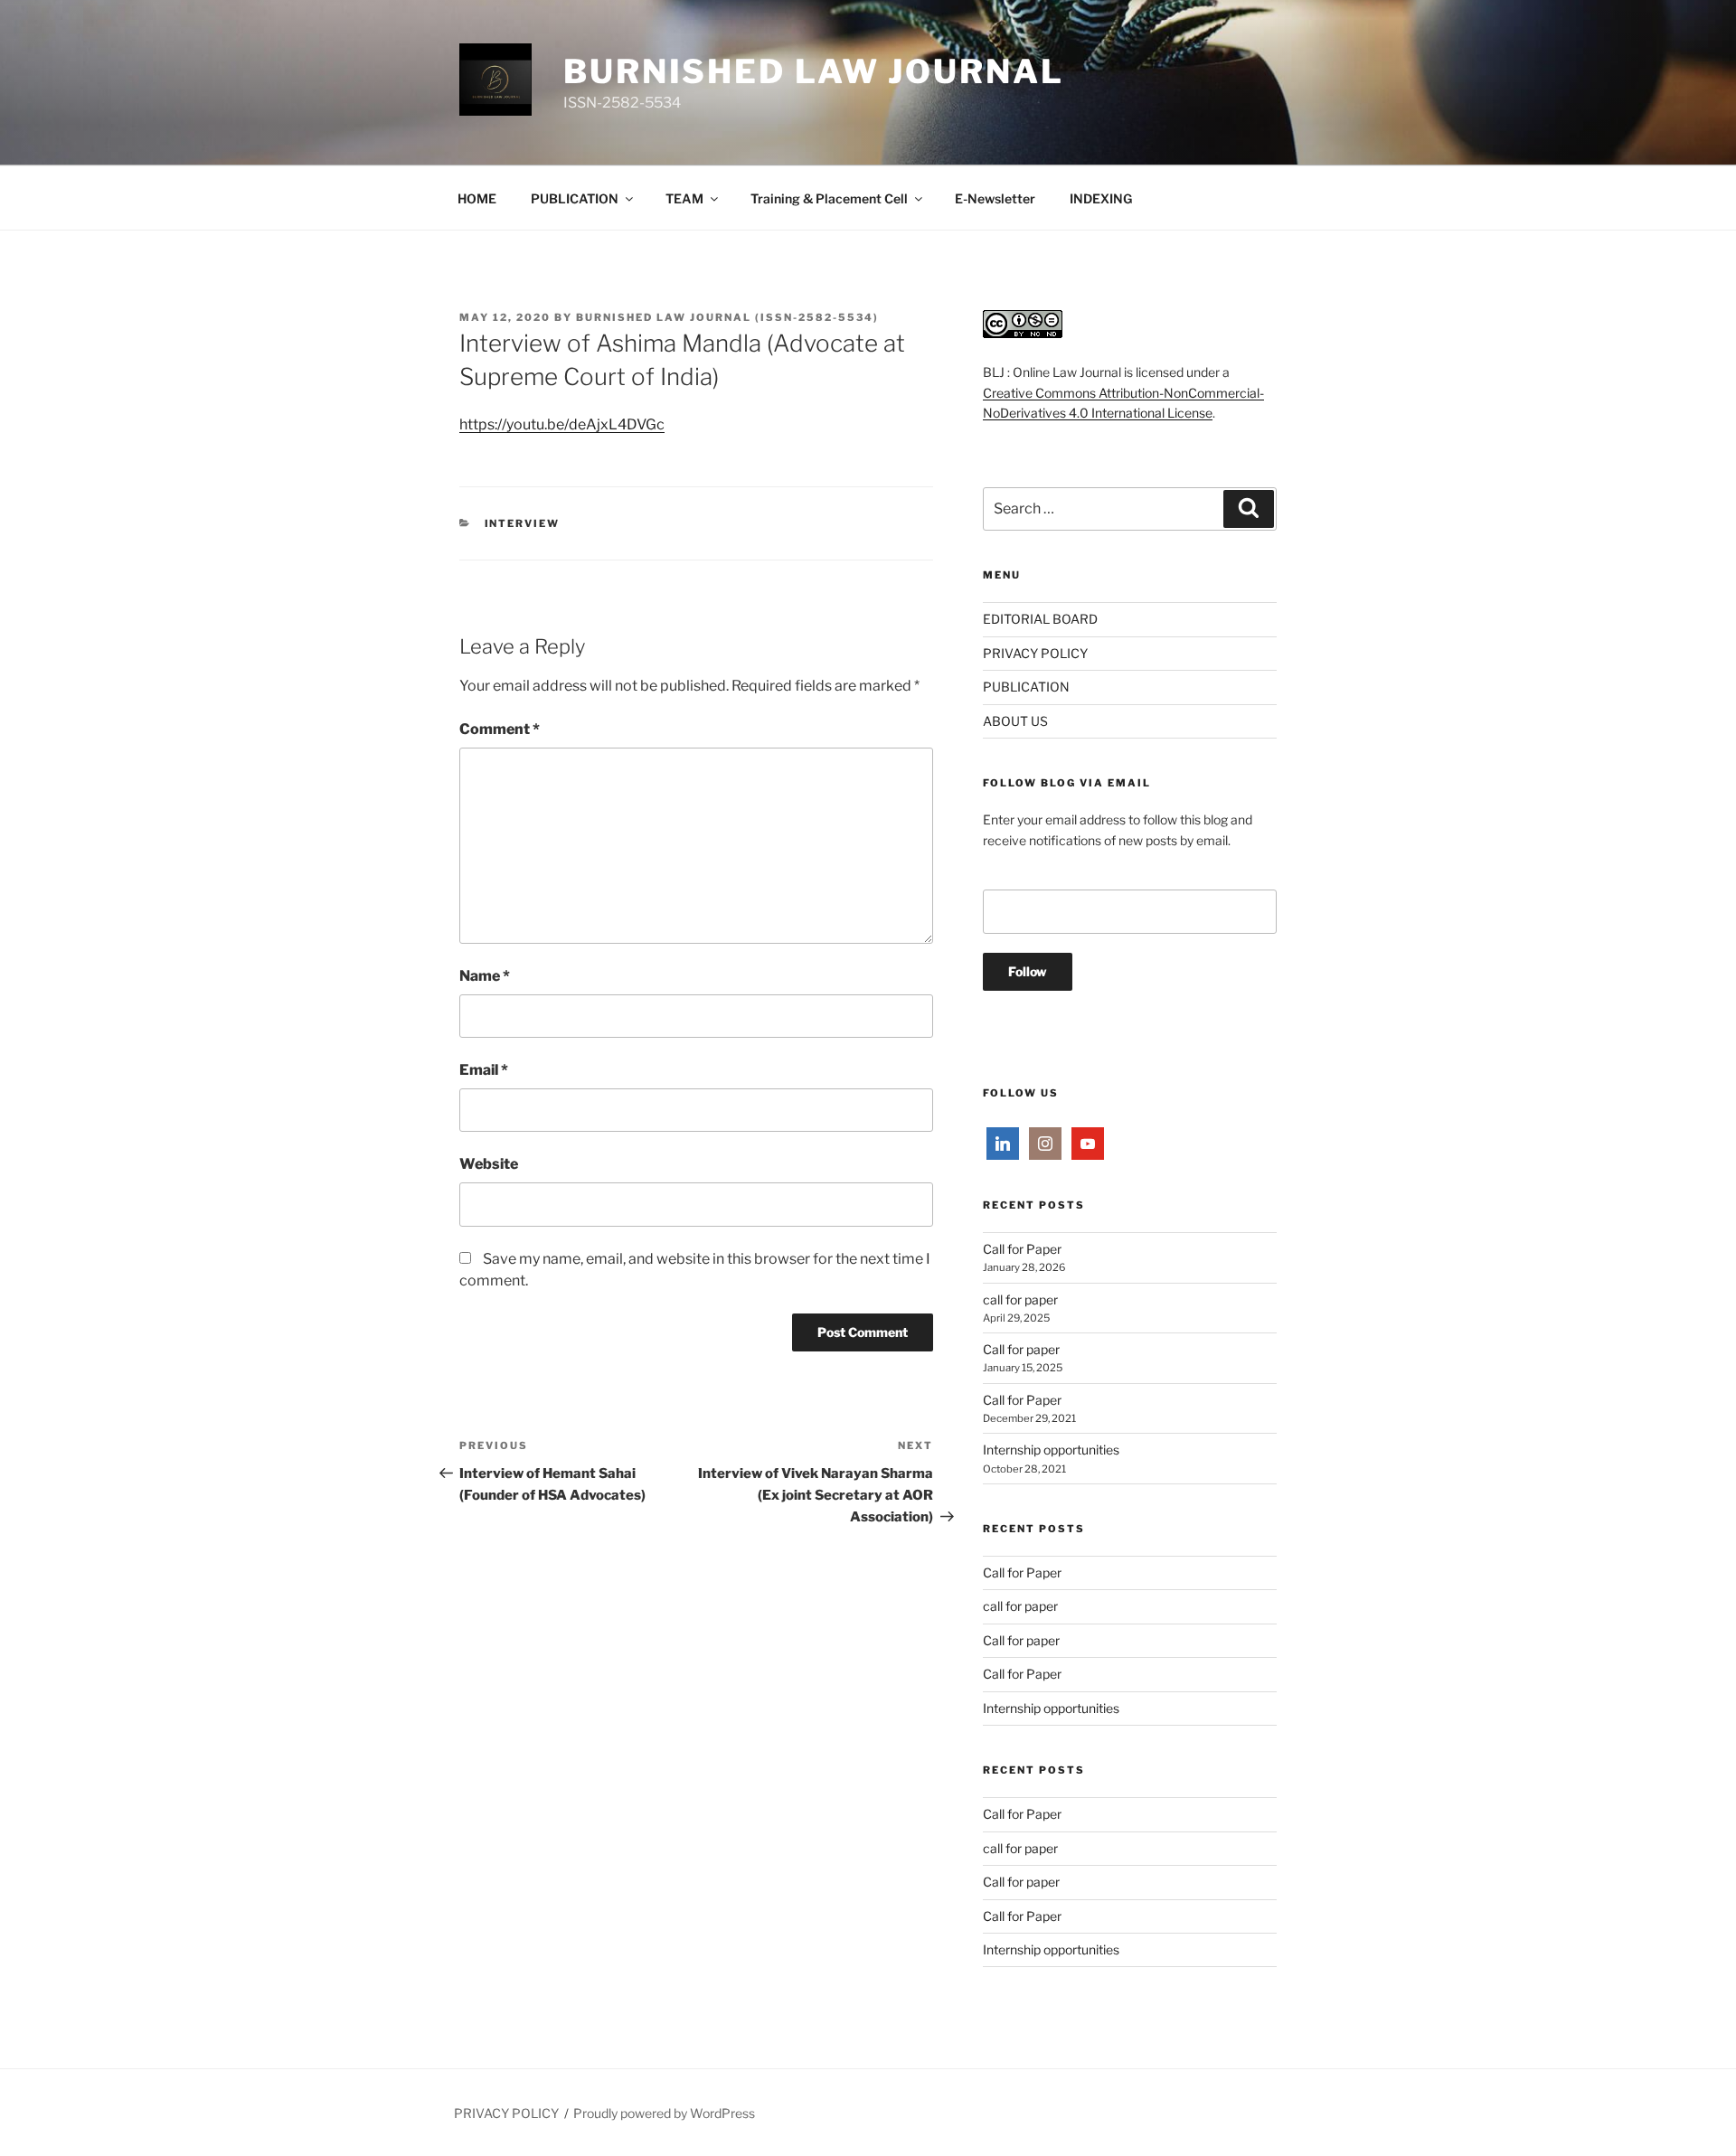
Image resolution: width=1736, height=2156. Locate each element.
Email (484, 1070)
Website (489, 1164)
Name (485, 976)
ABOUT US (1015, 721)
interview (523, 523)
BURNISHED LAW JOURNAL (813, 71)
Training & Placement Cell (829, 198)
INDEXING (1101, 198)
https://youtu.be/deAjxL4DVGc (562, 424)
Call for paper (1021, 1349)
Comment (500, 729)
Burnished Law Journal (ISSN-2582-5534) (727, 317)
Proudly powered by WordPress (664, 2113)
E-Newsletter (995, 198)
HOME (477, 198)
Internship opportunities (1051, 1450)
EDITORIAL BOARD (1040, 619)
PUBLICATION (575, 198)
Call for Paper (1022, 1249)
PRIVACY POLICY (1035, 653)
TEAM (684, 198)
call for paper (1020, 1299)
